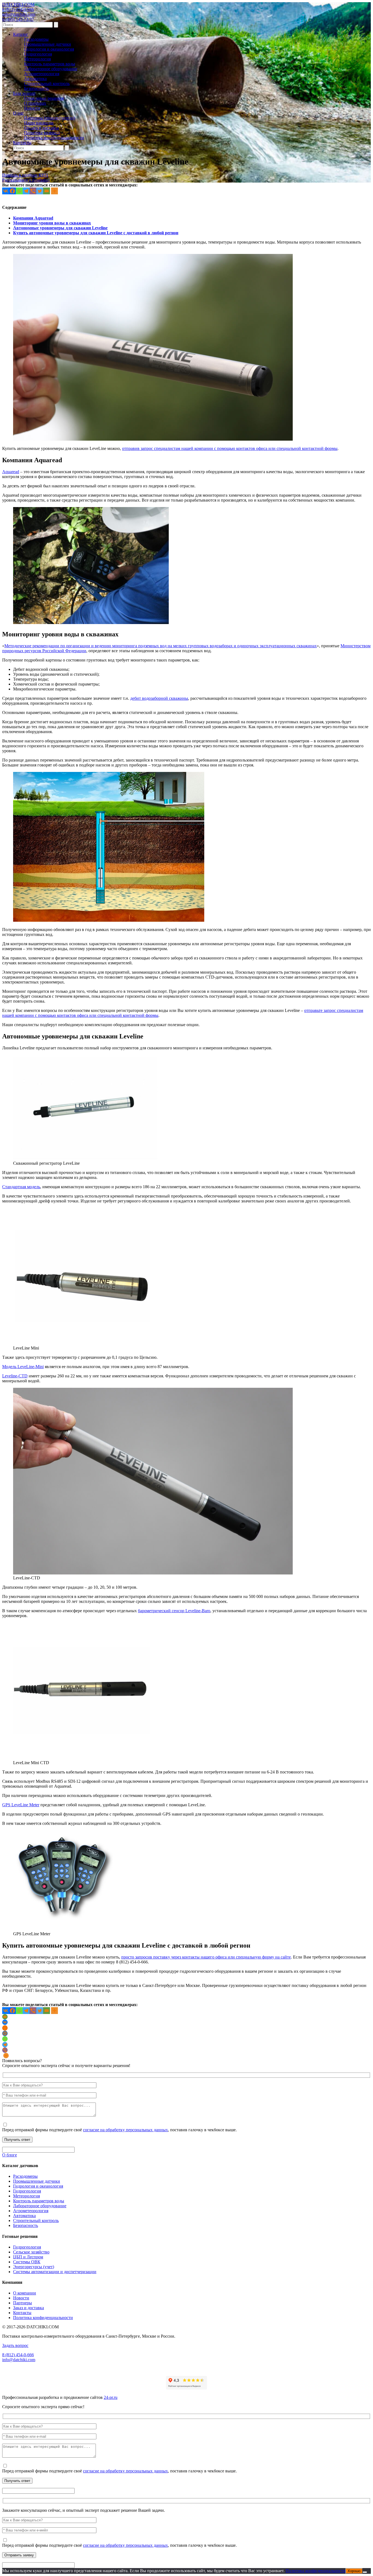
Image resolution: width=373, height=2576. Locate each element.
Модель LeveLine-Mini (23, 1367)
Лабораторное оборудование (51, 69)
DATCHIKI (18, 5)
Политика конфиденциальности (54, 138)
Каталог (21, 34)
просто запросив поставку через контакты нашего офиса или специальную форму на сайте (206, 1957)
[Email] (47, 191)
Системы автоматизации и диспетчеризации (55, 2272)
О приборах (35, 103)
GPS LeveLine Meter (21, 1805)
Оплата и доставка (41, 128)
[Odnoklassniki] (5, 2028)
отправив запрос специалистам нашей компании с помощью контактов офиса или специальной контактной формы (230, 448)
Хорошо (354, 2571)
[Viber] (33, 191)
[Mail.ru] (5, 2033)
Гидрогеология (38, 54)
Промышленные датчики (48, 44)
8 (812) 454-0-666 (18, 9)
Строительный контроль (47, 84)
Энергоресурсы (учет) (34, 2267)
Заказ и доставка (29, 2308)
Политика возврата (42, 133)
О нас (18, 113)
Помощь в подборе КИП (25, 175)
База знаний (24, 93)
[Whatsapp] (19, 191)
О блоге (10, 2155)
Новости (32, 108)
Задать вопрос (15, 2345)
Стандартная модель (21, 1187)
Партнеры (23, 2303)
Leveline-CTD (15, 1376)
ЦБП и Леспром (28, 2257)
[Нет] (365, 2572)
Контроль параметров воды (50, 64)
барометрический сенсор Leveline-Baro (174, 1611)
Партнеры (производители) (50, 118)
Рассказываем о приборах (26, 180)
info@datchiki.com (19, 14)
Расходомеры (36, 39)
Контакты (22, 143)
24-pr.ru (111, 2397)
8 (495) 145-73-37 (18, 19)
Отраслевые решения (44, 98)
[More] (54, 191)
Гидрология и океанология (49, 49)
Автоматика (35, 79)
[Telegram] (26, 191)
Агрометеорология (42, 74)
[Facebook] (12, 191)
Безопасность (36, 88)
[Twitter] (40, 191)
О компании (25, 2293)
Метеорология (37, 59)
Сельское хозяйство (31, 2252)
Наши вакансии (39, 123)
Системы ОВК (27, 2262)
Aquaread (11, 472)
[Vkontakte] (6, 191)
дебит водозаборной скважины (159, 698)
